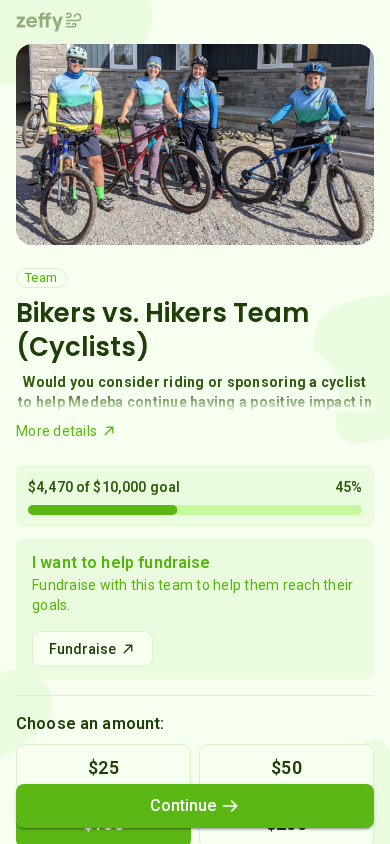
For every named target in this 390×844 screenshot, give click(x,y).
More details (56, 431)
